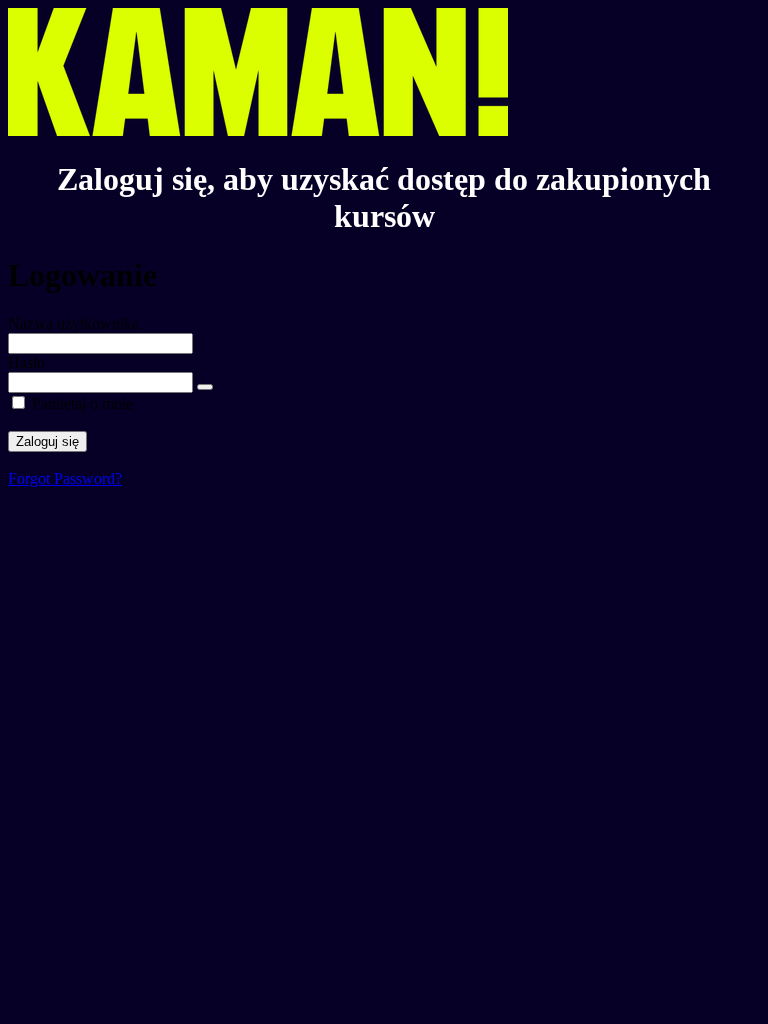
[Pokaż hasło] (205, 387)
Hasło (26, 362)
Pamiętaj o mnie (82, 403)
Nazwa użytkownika (73, 323)
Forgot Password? (65, 478)
